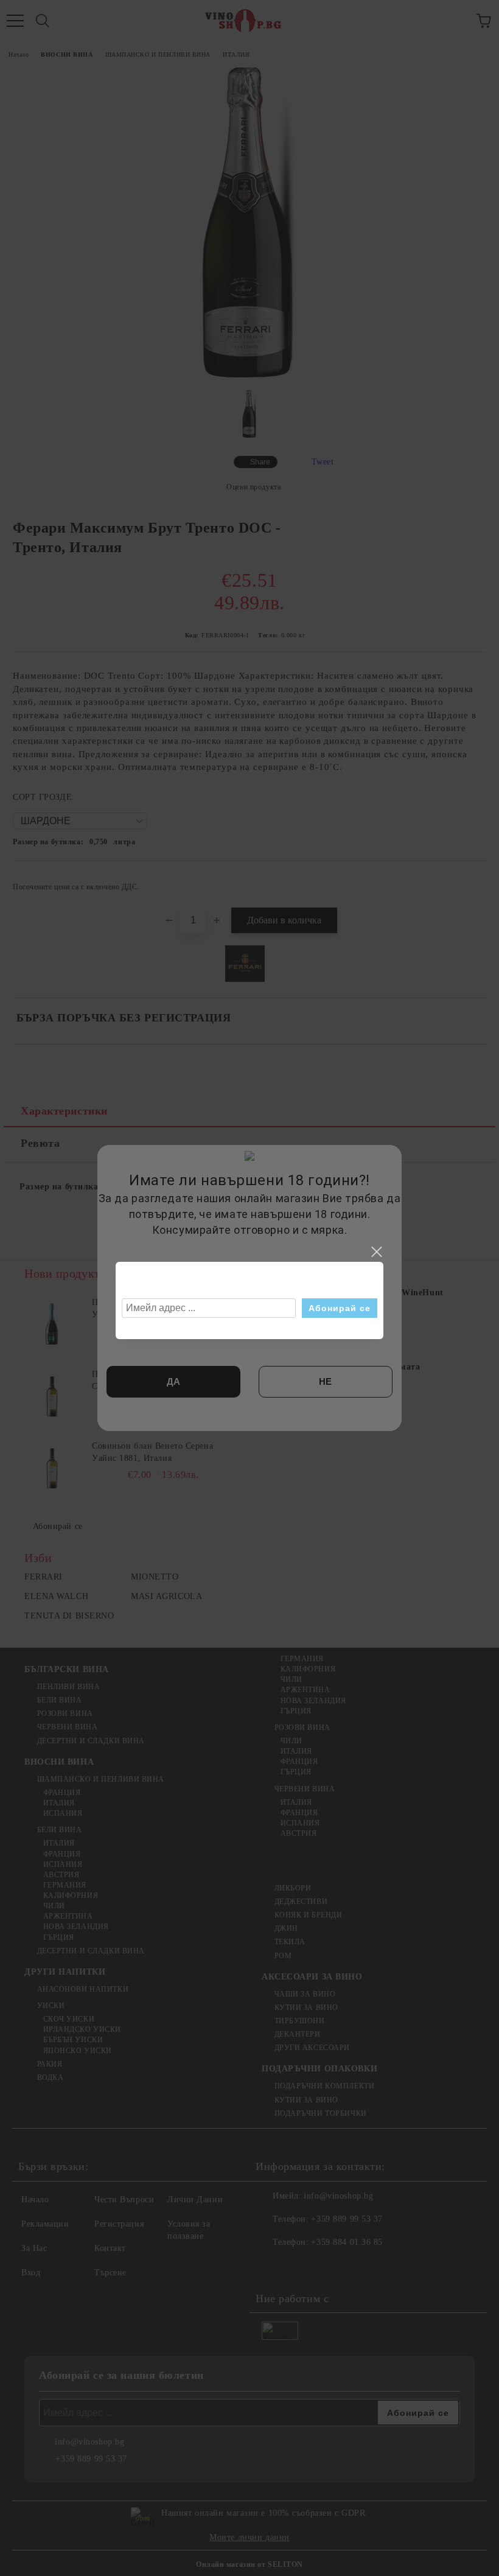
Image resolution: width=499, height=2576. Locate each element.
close (376, 1252)
